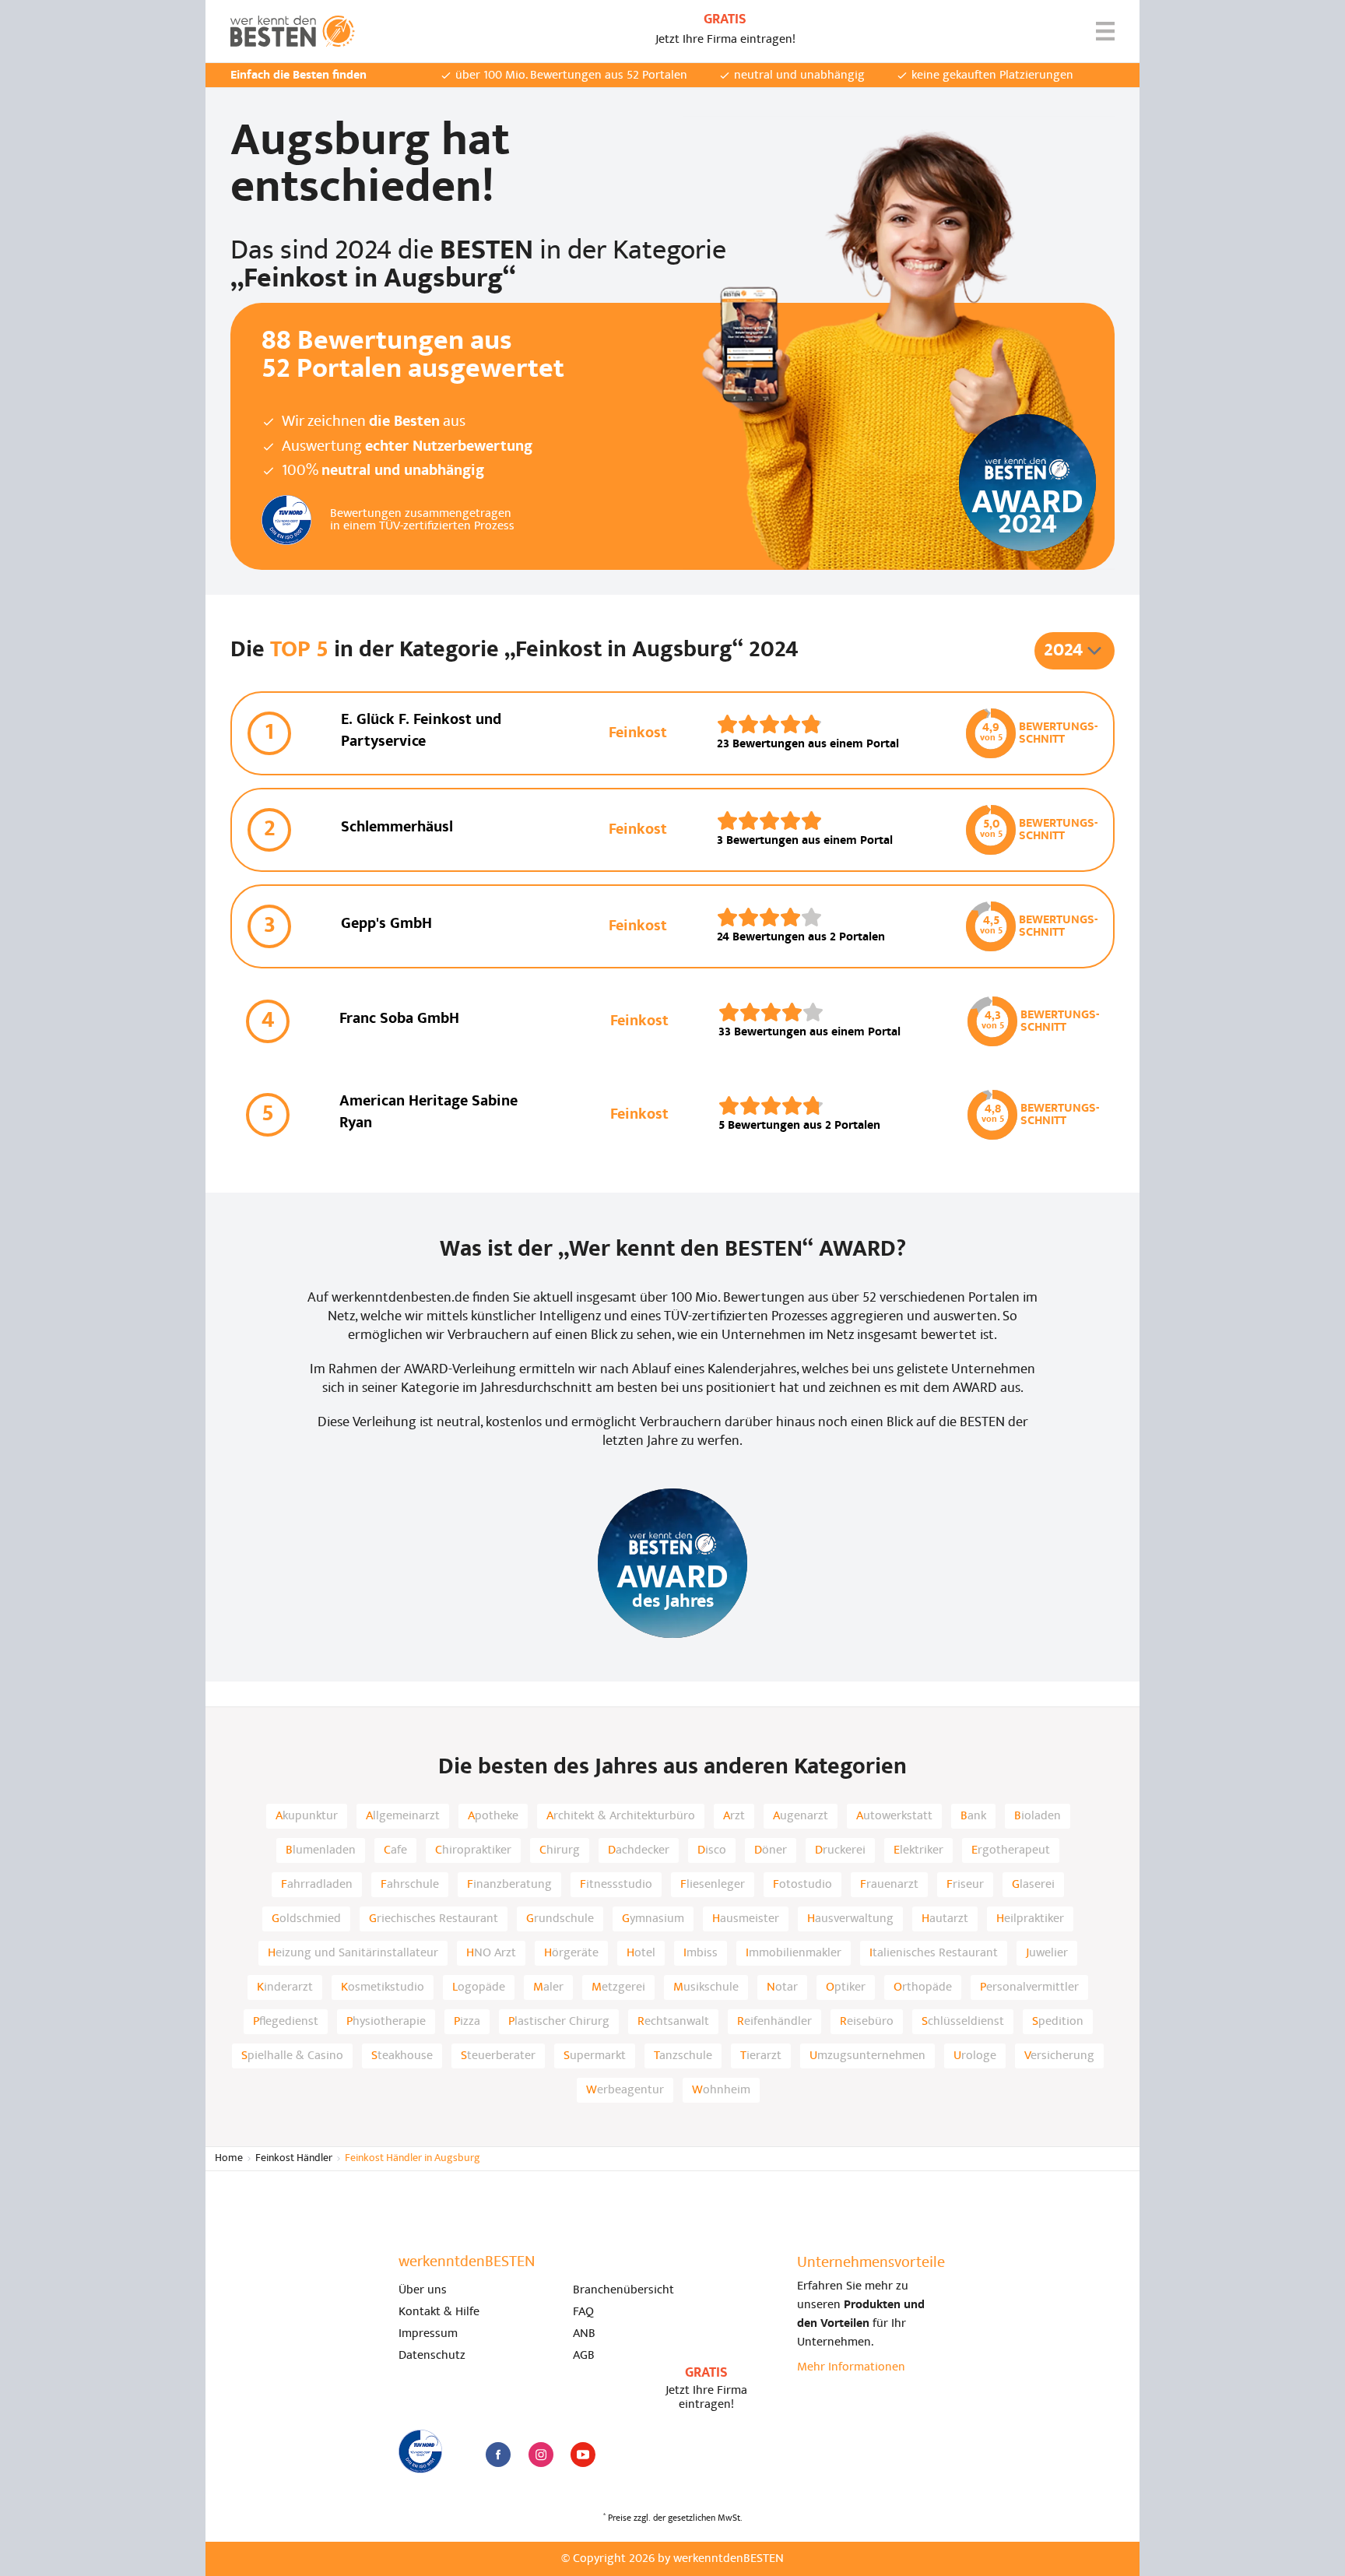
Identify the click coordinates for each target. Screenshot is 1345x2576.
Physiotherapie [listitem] (386, 2022)
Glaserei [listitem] (1033, 1885)
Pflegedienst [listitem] (286, 2022)
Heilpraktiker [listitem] (1030, 1919)
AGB (584, 2356)
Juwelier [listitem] (1047, 1953)
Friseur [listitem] (965, 1885)
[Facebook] (498, 2455)
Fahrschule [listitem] (410, 1885)
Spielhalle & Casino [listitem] (292, 2056)
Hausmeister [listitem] (746, 1919)
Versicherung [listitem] (1059, 2056)
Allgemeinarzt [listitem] (403, 1816)
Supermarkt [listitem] (595, 2056)
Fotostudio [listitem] (802, 1885)
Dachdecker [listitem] (639, 1850)
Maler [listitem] (548, 1987)
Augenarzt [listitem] (801, 1816)
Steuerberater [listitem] (498, 2056)
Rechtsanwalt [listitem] (673, 2022)
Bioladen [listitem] (1038, 1816)
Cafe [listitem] (395, 1850)
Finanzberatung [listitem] (509, 1885)
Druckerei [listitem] (840, 1850)
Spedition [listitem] (1058, 2022)
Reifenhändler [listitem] (774, 2022)
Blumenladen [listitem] (321, 1850)
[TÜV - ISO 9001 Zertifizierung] (420, 2451)
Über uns (423, 2290)
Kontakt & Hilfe (439, 2312)
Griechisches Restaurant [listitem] (434, 1919)
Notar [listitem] (782, 1987)
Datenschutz (432, 2356)
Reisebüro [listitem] (867, 2022)
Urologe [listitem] (975, 2056)
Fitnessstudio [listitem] (616, 1885)
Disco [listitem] (712, 1850)
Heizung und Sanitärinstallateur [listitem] (353, 1953)
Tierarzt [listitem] (761, 2056)
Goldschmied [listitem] (306, 1919)
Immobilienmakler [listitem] (794, 1953)
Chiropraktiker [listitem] (473, 1850)
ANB (584, 2334)
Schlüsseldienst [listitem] (963, 2022)
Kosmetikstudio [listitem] (383, 1987)
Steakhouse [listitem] (402, 2056)
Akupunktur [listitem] (307, 1816)
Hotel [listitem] (641, 1953)
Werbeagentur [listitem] (625, 2090)
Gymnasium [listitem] (653, 1919)
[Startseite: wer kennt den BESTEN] (293, 31)
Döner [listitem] (771, 1850)
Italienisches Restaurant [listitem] (934, 1953)
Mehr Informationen (851, 2367)
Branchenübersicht (623, 2290)
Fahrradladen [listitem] (317, 1885)
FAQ (583, 2312)
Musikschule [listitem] (706, 1987)
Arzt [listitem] (734, 1816)
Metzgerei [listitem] (618, 1987)
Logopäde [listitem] (479, 1987)
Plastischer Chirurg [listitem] (559, 2022)
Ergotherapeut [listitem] (1011, 1850)
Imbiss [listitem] (701, 1953)
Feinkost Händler (294, 2158)
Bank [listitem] (973, 1816)
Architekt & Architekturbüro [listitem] (621, 1816)
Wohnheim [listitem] (721, 2090)
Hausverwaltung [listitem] (850, 1919)
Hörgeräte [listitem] (571, 1953)
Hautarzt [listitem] (945, 1919)
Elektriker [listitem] (918, 1850)
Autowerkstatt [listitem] (894, 1816)
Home (229, 2158)
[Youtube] (583, 2455)
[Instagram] (541, 2455)
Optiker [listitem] (846, 1987)
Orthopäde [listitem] (923, 1987)
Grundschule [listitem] (560, 1919)
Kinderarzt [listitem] (285, 1987)
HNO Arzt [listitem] (491, 1953)
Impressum (428, 2334)
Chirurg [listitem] (560, 1850)
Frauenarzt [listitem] (889, 1885)
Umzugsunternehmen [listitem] (867, 2056)
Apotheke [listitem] (493, 1816)
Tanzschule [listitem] (683, 2056)
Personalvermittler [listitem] (1029, 1987)
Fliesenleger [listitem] (713, 1885)
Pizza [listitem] (467, 2022)
